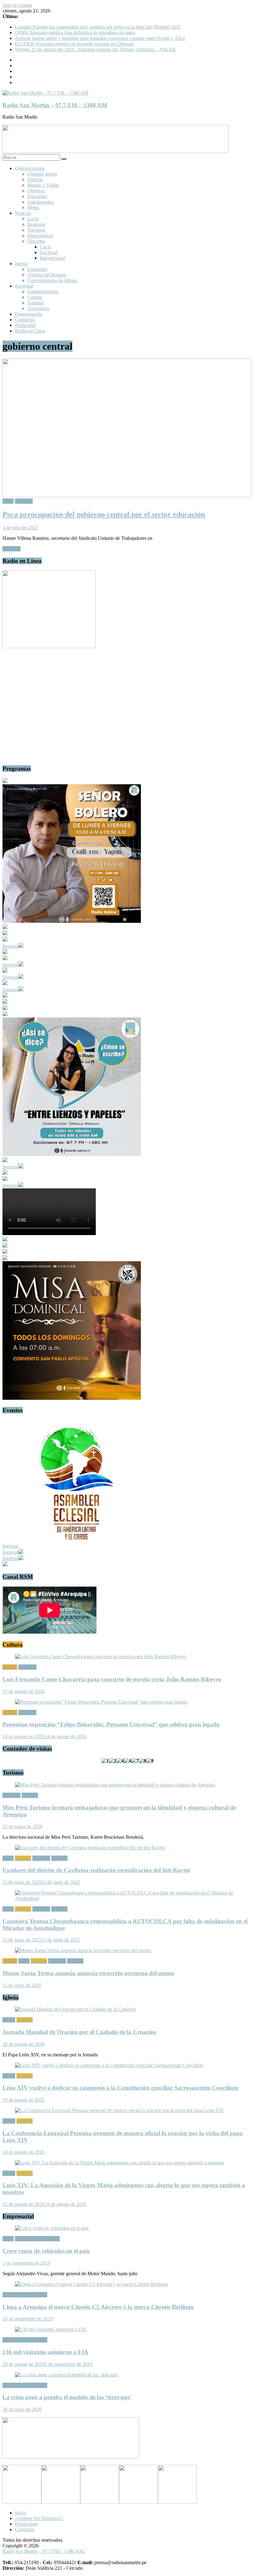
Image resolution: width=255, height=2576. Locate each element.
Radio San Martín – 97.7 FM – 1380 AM (55, 105)
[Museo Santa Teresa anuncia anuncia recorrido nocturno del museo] (83, 1950)
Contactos (25, 320)
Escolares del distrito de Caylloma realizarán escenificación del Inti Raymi (96, 1870)
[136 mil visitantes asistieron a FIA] (51, 2329)
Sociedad (24, 286)
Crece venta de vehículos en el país (46, 2251)
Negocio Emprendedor (37, 2239)
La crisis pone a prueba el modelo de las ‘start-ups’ (67, 2397)
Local (33, 219)
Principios (37, 196)
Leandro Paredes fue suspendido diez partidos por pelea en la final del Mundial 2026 (98, 27)
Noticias (23, 213)
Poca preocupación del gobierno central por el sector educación (104, 514)
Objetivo (36, 191)
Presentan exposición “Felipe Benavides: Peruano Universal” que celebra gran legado (111, 1724)
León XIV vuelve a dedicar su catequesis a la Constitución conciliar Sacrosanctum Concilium (121, 2088)
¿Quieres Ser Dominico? (39, 2518)
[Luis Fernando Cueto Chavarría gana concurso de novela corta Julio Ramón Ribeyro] (100, 1656)
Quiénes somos (30, 168)
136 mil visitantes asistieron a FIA (45, 2352)
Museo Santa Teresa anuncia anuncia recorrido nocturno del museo (88, 1973)
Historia (35, 179)
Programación (29, 314)
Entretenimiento (43, 292)
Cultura (35, 297)
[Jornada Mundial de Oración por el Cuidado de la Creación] (75, 2009)
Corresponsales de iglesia (52, 280)
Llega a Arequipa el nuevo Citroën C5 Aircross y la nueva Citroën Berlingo (98, 2307)
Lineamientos (41, 202)
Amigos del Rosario (47, 275)
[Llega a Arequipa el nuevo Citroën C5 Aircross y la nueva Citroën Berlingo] (91, 2284)
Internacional (40, 236)
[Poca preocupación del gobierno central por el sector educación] (127, 495)
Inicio (21, 2513)
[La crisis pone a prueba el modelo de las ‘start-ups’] (67, 2375)
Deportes (36, 241)
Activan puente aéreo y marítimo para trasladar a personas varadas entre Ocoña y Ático (100, 38)
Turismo (35, 303)
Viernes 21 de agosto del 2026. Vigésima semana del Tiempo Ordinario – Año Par (95, 49)
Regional (36, 224)
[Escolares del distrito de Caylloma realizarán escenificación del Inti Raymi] (90, 1848)
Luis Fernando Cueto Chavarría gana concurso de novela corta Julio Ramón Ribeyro (112, 1679)
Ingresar (10, 946)
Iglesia (21, 264)
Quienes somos (42, 174)
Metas (33, 208)
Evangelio (37, 269)
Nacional (36, 230)
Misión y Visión (43, 185)
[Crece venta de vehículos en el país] (52, 2228)
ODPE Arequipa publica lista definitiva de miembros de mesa (75, 33)
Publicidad (25, 325)
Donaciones (27, 2524)
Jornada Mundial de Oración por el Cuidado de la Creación (79, 2032)
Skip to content (17, 5)
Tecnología (38, 308)
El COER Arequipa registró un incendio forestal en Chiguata (74, 44)
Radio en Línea (30, 331)
